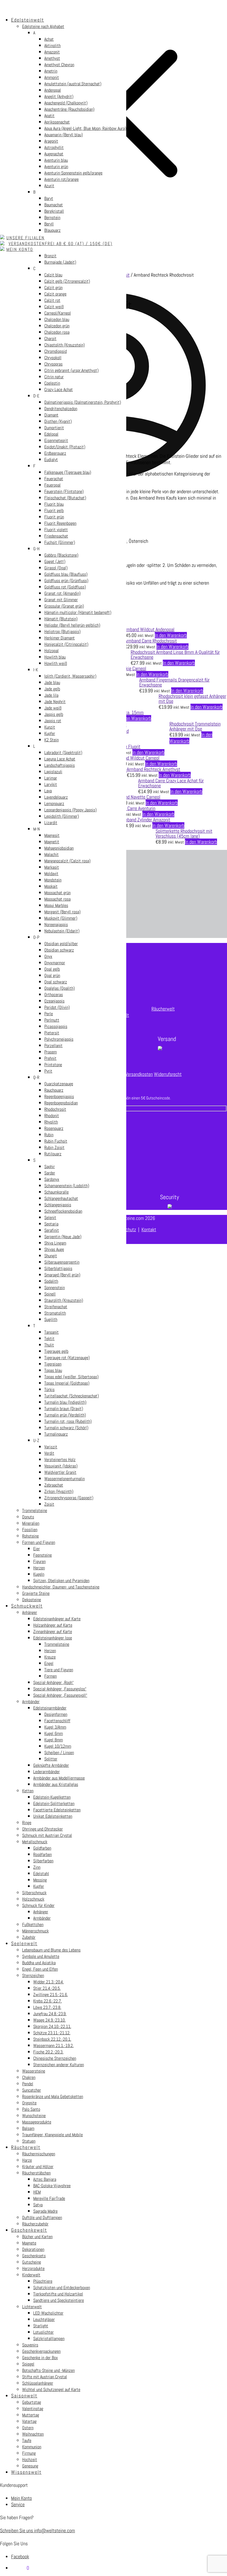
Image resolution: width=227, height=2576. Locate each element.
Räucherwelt (163, 1009)
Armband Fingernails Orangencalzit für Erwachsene (174, 682)
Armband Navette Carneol (137, 797)
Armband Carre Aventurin (133, 808)
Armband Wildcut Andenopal (149, 629)
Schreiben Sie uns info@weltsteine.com (38, 2530)
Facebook (20, 2556)
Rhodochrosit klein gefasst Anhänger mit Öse (192, 699)
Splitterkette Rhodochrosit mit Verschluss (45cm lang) (184, 833)
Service (18, 2504)
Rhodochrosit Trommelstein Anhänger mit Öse (195, 726)
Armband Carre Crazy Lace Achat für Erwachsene (171, 783)
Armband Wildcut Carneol (136, 758)
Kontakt (149, 1229)
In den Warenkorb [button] (171, 635)
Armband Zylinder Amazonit (145, 820)
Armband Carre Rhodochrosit (151, 641)
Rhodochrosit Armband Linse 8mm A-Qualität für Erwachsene (175, 655)
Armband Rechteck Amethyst (154, 769)
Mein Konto (21, 2498)
